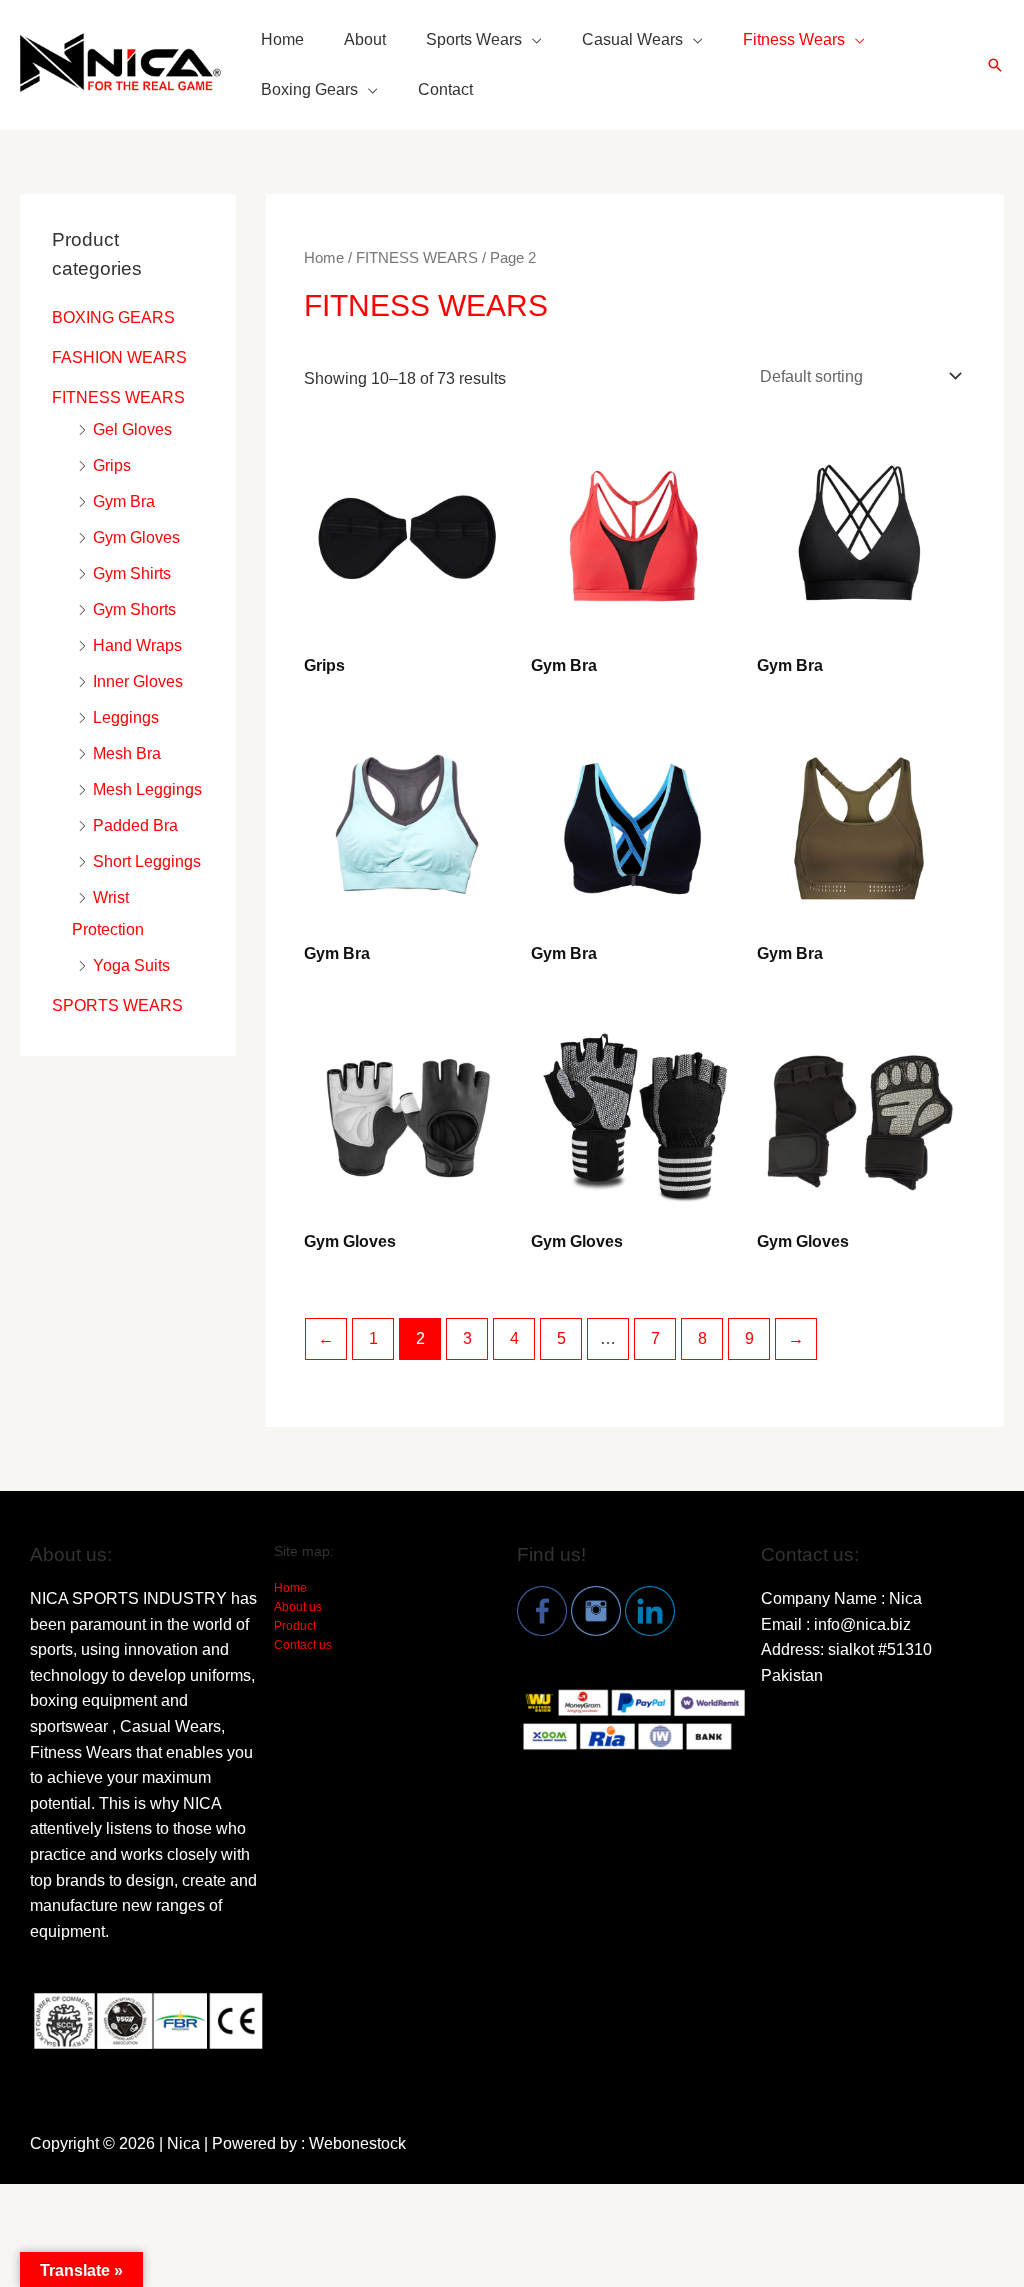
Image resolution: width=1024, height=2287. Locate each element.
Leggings (126, 717)
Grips (112, 465)
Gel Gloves (132, 429)
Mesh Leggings (147, 789)
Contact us (303, 1645)
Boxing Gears (309, 89)
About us (298, 1607)
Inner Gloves (138, 681)
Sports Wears (474, 39)
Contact (445, 89)
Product (295, 1626)
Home (282, 39)
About (365, 39)
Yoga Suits (131, 965)
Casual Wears (632, 39)
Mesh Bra (127, 753)
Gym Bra (124, 501)
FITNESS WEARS (118, 397)
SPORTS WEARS (117, 1005)
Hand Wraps (137, 645)
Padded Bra (135, 825)
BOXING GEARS (113, 317)
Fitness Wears (794, 39)
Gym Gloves (136, 537)
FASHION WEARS (119, 357)
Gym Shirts (132, 573)
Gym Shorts (134, 609)
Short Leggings (147, 861)
